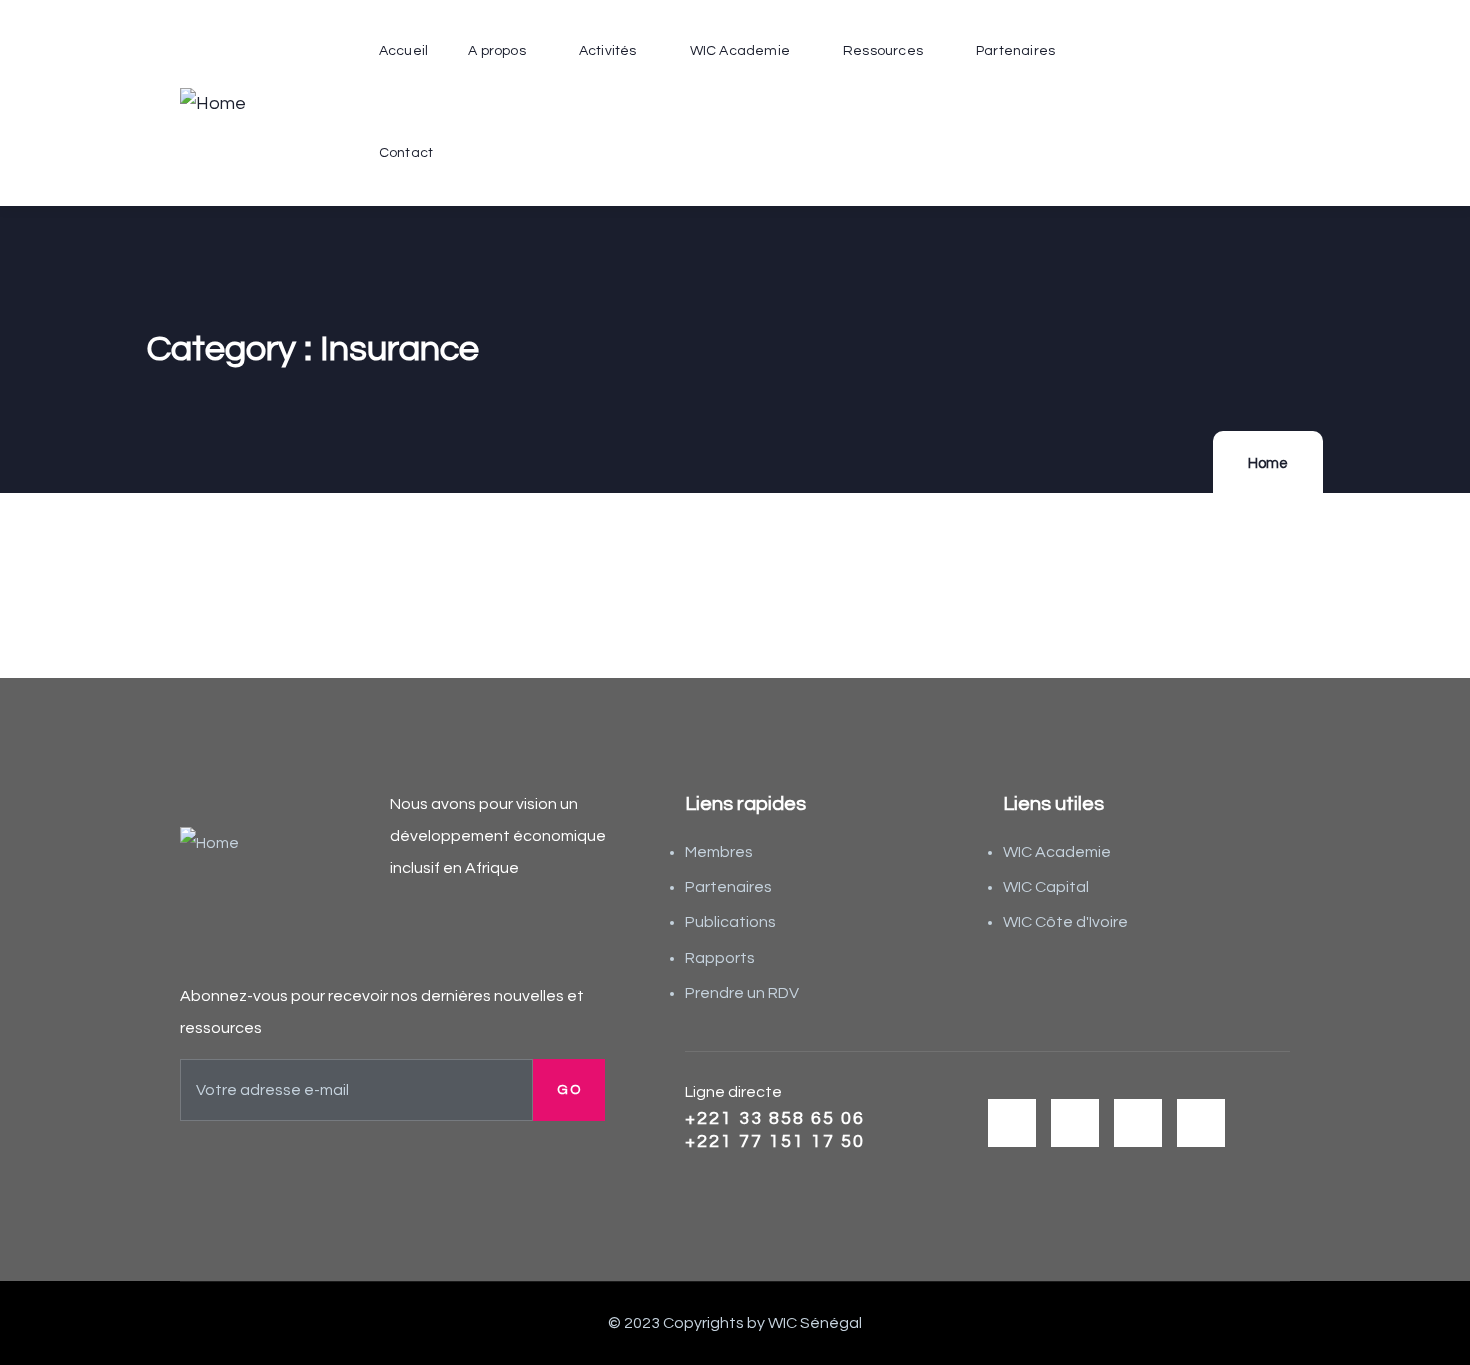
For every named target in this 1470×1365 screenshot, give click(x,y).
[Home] (213, 104)
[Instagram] (1138, 1123)
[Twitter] (1012, 1123)
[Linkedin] (1201, 1123)
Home (1268, 463)
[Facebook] (1075, 1123)
